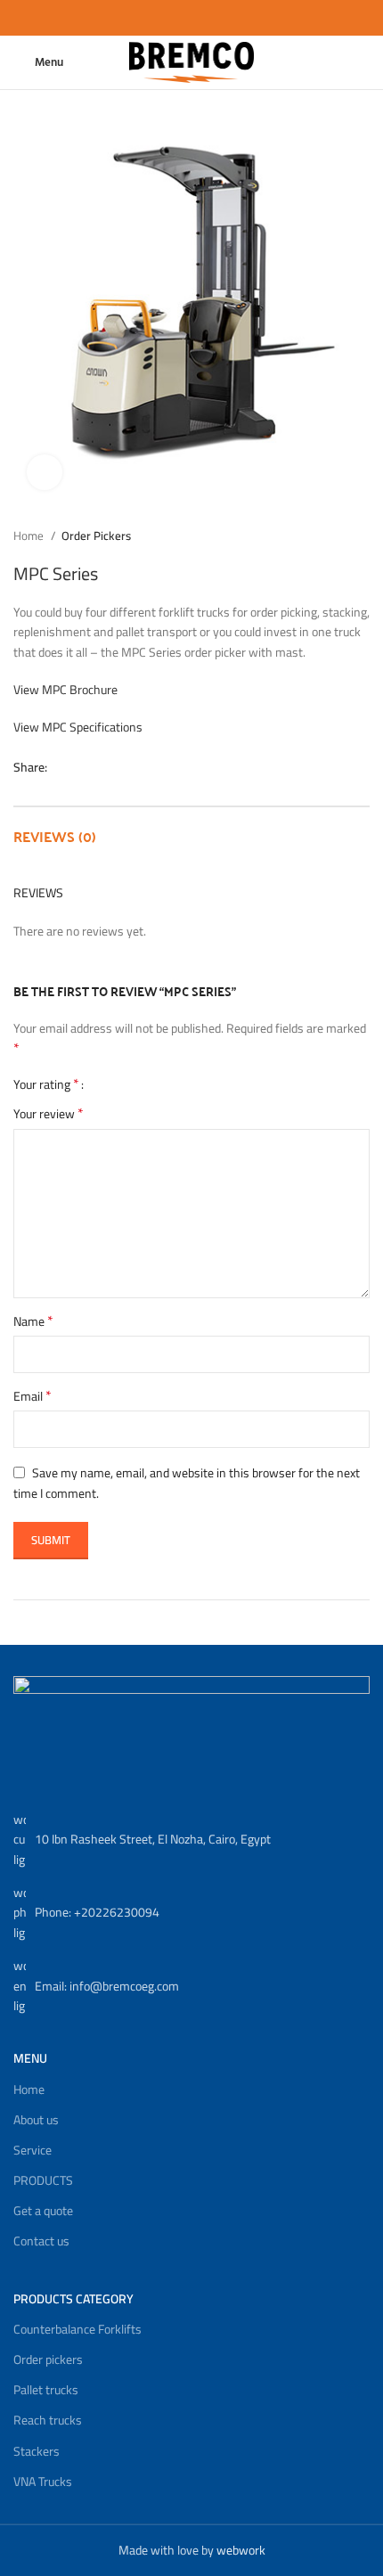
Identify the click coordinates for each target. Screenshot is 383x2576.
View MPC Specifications (78, 727)
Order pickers (48, 2359)
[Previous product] (325, 536)
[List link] (191, 1840)
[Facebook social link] (62, 767)
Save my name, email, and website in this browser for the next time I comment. (187, 1484)
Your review (49, 1114)
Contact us (41, 2241)
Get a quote (43, 2211)
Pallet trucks (46, 2390)
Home (30, 536)
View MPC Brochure (65, 690)
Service (33, 2150)
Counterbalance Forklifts (77, 2329)
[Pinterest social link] (103, 767)
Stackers (37, 2451)
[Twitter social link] (82, 767)
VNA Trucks (43, 2482)
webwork (241, 2550)
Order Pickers (96, 536)
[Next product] (361, 536)
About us (36, 2120)
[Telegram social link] (144, 767)
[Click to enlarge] (45, 472)
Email (33, 1396)
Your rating (46, 1084)
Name (33, 1321)
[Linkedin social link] (123, 767)
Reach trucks (48, 2420)
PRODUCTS (43, 2180)
